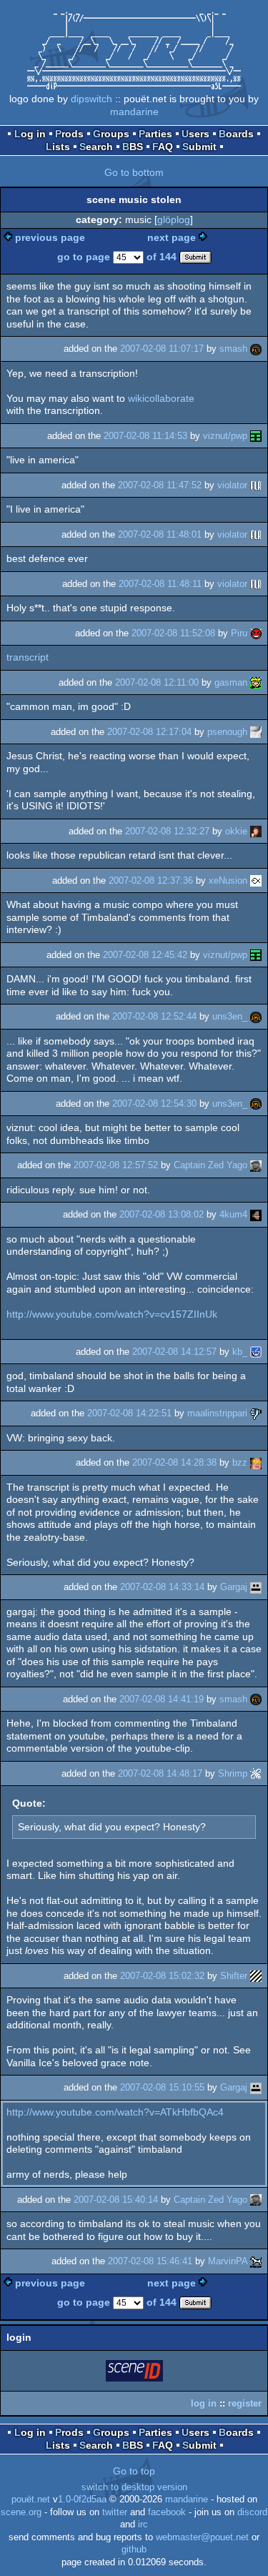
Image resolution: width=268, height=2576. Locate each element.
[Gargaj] (256, 1587)
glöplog (174, 219)
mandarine (134, 112)
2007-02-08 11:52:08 (173, 633)
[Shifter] (256, 1976)
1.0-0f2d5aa (82, 2499)
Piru (239, 633)
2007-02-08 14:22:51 (129, 1413)
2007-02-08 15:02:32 (162, 1976)
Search (96, 147)
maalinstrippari (217, 1413)
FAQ (163, 147)
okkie (236, 831)
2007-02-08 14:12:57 (174, 1352)
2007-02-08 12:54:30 (154, 1104)
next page (172, 237)
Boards (236, 134)
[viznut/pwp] (256, 436)
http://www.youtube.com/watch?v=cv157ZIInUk (112, 1314)
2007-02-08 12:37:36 (151, 880)
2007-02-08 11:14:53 (145, 436)
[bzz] (256, 1462)
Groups (111, 134)
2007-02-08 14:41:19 (162, 1699)
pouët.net (31, 2499)
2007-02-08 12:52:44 (154, 1016)
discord (252, 2512)
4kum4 (233, 1214)
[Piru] (256, 633)
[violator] (256, 485)
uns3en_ (230, 1016)
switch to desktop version (134, 2487)
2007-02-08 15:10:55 (162, 2087)
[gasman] (256, 682)
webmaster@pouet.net (202, 2537)
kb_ (240, 1352)
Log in (30, 134)
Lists (58, 147)
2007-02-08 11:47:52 (160, 485)
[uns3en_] (256, 1016)
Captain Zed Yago (210, 1165)
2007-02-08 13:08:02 (162, 1214)
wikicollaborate (161, 398)
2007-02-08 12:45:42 (145, 955)
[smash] (256, 349)
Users (195, 134)
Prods (69, 134)
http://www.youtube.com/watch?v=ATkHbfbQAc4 (115, 2112)
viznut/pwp (225, 436)
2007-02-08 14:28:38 (174, 1462)
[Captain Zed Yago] (256, 1165)
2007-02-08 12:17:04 (149, 732)
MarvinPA (228, 2261)
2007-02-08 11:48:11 (160, 584)
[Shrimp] (256, 1773)
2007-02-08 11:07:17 (162, 349)
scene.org (21, 2512)
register (245, 2403)
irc (143, 2525)
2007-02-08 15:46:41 (150, 2261)
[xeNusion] (256, 880)
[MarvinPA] (256, 2261)
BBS (133, 147)
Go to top (134, 2471)
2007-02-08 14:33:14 (162, 1587)
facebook (167, 2512)
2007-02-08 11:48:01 (160, 534)
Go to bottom (134, 172)
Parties (155, 134)
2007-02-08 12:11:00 (157, 682)
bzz (240, 1462)
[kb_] (256, 1352)
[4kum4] (256, 1214)
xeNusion (228, 880)
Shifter (234, 1976)
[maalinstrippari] (256, 1413)
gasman (231, 682)
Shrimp (233, 1773)
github (134, 2550)
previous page (50, 237)
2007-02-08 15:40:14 (116, 2200)
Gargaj (234, 1587)
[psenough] (256, 732)
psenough (227, 732)
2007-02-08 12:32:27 (167, 831)
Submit (199, 147)
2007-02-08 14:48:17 (160, 1773)
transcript (28, 657)
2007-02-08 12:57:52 (116, 1165)
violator (232, 485)
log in (204, 2403)
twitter (115, 2512)
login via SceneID (135, 2373)
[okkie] (256, 831)
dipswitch (91, 99)
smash (233, 349)
